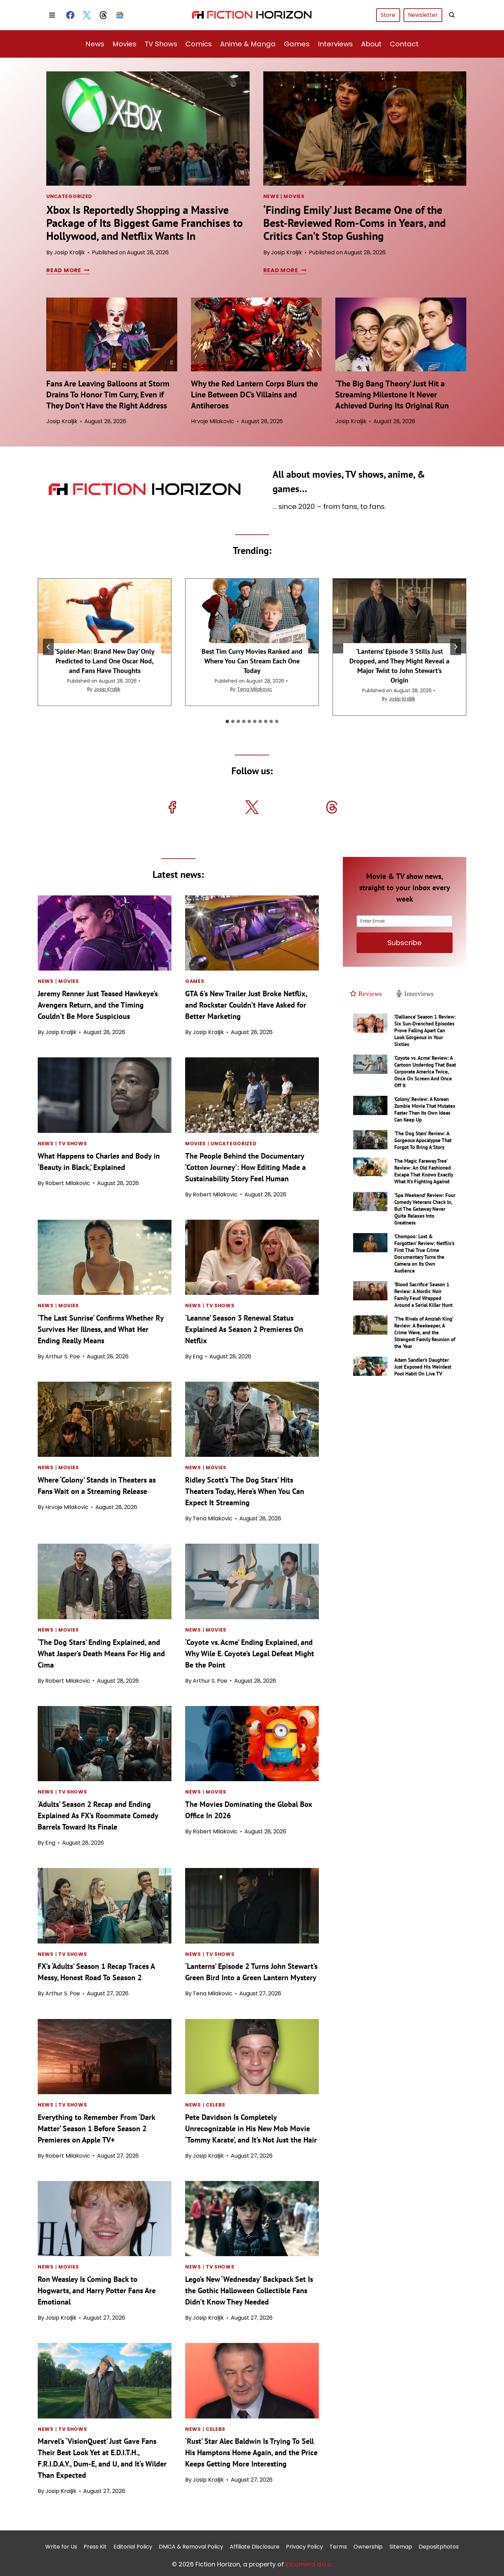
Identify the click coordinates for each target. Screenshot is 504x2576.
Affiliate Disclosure (255, 2547)
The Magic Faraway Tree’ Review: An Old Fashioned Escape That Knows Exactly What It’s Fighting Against (424, 1171)
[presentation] (148, 129)
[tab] (227, 721)
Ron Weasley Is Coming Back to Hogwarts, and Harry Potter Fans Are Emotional (97, 2290)
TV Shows (161, 44)
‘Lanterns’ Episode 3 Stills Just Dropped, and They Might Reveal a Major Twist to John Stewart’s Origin (399, 666)
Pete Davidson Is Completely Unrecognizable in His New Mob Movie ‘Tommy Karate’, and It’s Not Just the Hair (251, 2128)
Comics (199, 44)
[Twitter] (87, 15)
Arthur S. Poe (63, 1356)
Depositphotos (439, 2547)
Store (388, 15)
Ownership (368, 2547)
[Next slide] (456, 647)
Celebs (215, 2105)
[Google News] (120, 15)
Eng (198, 1356)
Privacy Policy (304, 2547)
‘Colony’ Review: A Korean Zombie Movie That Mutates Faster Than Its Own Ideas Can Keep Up (425, 1109)
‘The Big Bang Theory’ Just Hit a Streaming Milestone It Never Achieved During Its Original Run (392, 394)
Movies (124, 44)
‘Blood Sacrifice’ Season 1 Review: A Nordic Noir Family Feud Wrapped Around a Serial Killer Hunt (423, 1295)
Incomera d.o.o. (309, 2564)
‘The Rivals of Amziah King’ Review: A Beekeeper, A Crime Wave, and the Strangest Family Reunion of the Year (425, 1332)
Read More (67, 270)
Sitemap (401, 2547)
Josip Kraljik (69, 252)
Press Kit (95, 2547)
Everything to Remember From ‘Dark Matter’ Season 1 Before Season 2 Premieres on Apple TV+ (96, 2128)
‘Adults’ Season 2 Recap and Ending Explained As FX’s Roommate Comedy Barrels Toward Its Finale (98, 1815)
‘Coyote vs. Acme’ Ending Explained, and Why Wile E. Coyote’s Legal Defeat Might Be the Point (250, 1653)
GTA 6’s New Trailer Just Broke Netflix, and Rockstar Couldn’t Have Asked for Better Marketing (246, 1005)
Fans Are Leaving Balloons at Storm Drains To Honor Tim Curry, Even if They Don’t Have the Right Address (108, 394)
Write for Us (61, 2547)
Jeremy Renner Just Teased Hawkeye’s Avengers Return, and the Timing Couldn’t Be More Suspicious (98, 1005)
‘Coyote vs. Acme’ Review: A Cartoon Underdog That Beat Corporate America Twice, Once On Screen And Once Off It (425, 1072)
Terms (338, 2547)
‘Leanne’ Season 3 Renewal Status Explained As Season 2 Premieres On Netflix (244, 1329)
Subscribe (405, 943)
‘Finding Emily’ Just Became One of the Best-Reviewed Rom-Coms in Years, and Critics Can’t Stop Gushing (355, 223)
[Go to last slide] (48, 647)
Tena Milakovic (255, 689)
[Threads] (103, 15)
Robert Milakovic (68, 1183)
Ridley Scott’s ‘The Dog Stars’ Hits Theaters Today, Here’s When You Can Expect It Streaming (245, 1491)
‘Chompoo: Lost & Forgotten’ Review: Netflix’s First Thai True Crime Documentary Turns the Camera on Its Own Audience (424, 1254)
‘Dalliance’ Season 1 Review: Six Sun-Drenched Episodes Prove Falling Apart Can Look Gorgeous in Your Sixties (425, 1030)
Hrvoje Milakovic (213, 421)
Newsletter (423, 15)
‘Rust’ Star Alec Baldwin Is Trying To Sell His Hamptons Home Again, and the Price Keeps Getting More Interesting (251, 2452)
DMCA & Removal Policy (191, 2547)
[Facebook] (70, 15)
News (95, 44)
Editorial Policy (133, 2547)
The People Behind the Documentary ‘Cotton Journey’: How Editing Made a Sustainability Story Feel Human (245, 1167)
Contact (404, 44)
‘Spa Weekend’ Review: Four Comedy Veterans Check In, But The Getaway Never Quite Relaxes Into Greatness (425, 1209)
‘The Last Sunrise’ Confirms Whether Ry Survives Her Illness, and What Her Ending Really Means (101, 1329)
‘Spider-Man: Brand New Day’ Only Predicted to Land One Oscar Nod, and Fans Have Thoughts (105, 661)
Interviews (335, 44)
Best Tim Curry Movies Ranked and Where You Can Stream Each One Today (252, 661)
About (371, 44)
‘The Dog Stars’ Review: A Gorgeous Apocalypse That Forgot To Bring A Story (423, 1140)
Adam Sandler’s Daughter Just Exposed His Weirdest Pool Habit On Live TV (423, 1367)
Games (297, 44)
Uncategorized (69, 196)
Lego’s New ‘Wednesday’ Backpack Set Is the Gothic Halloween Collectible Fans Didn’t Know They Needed (249, 2290)
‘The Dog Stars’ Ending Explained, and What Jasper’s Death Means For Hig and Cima (101, 1653)
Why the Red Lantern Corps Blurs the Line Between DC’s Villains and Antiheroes (254, 394)
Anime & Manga (248, 44)
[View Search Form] (452, 15)
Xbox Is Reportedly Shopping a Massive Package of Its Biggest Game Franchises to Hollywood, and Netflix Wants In (145, 223)
